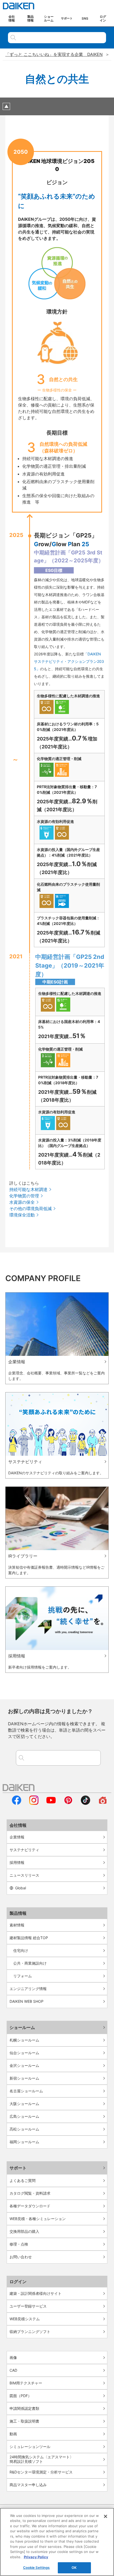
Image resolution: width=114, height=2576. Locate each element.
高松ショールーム (24, 2129)
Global (21, 1888)
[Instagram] (34, 1803)
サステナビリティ (24, 1850)
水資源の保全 (22, 1202)
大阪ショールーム (24, 2104)
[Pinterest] (68, 1803)
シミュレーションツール (30, 2447)
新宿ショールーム (24, 2078)
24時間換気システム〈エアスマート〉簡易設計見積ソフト (41, 2459)
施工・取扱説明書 (24, 2421)
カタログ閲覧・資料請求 (30, 2193)
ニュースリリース (24, 1875)
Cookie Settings (36, 2568)
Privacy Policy (36, 2557)
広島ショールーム (24, 2116)
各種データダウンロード (30, 2206)
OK (74, 2568)
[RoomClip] (103, 1803)
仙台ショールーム (24, 2053)
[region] (57, 2542)
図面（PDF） (21, 2396)
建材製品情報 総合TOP (29, 1938)
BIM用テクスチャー (26, 2383)
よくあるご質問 (23, 2180)
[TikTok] (85, 1803)
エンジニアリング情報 (28, 1989)
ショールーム (22, 2027)
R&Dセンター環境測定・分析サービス (41, 2472)
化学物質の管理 (24, 1196)
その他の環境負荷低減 (30, 1208)
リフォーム (23, 1976)
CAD (13, 2370)
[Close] (106, 2516)
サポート (18, 2168)
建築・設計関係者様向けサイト (36, 2293)
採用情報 (17, 1862)
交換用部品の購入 (24, 2231)
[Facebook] (17, 1803)
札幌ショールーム (24, 2040)
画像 (13, 2357)
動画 (13, 2434)
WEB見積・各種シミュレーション (38, 2219)
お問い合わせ (21, 2257)
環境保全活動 (22, 1215)
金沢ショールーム (24, 2065)
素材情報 (17, 1925)
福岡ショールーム (24, 2142)
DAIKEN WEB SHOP (27, 2001)
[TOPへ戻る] (6, 106)
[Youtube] (51, 1803)
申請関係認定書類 (24, 2408)
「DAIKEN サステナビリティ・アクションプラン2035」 (69, 661)
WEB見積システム (25, 2319)
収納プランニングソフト (30, 2332)
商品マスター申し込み (28, 2485)
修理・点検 (19, 2244)
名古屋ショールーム (26, 2091)
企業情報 (17, 1837)
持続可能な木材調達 (28, 1189)
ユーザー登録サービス (28, 2306)
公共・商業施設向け (30, 1963)
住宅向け (21, 1950)
